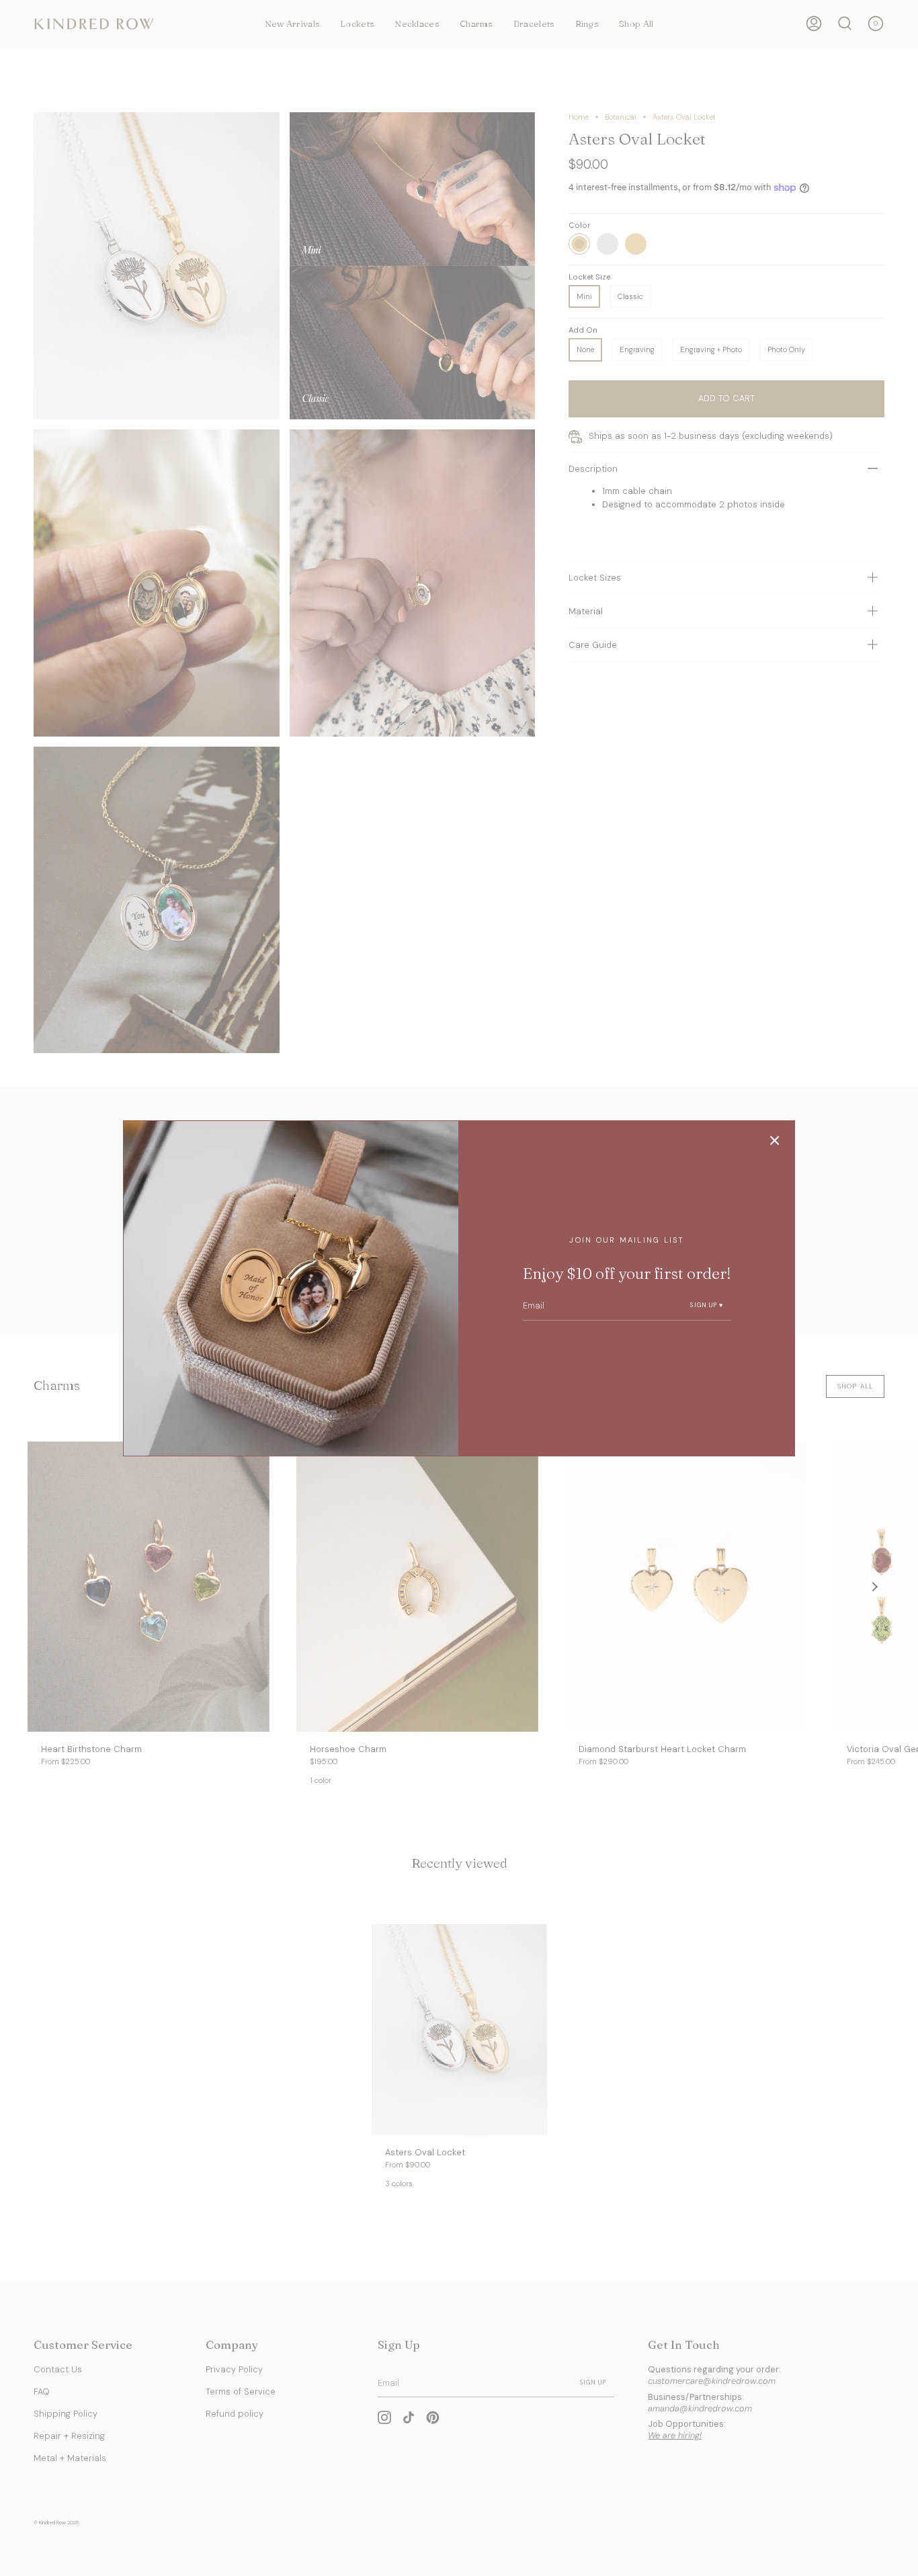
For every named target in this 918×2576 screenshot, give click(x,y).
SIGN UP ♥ (707, 1305)
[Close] (775, 1140)
